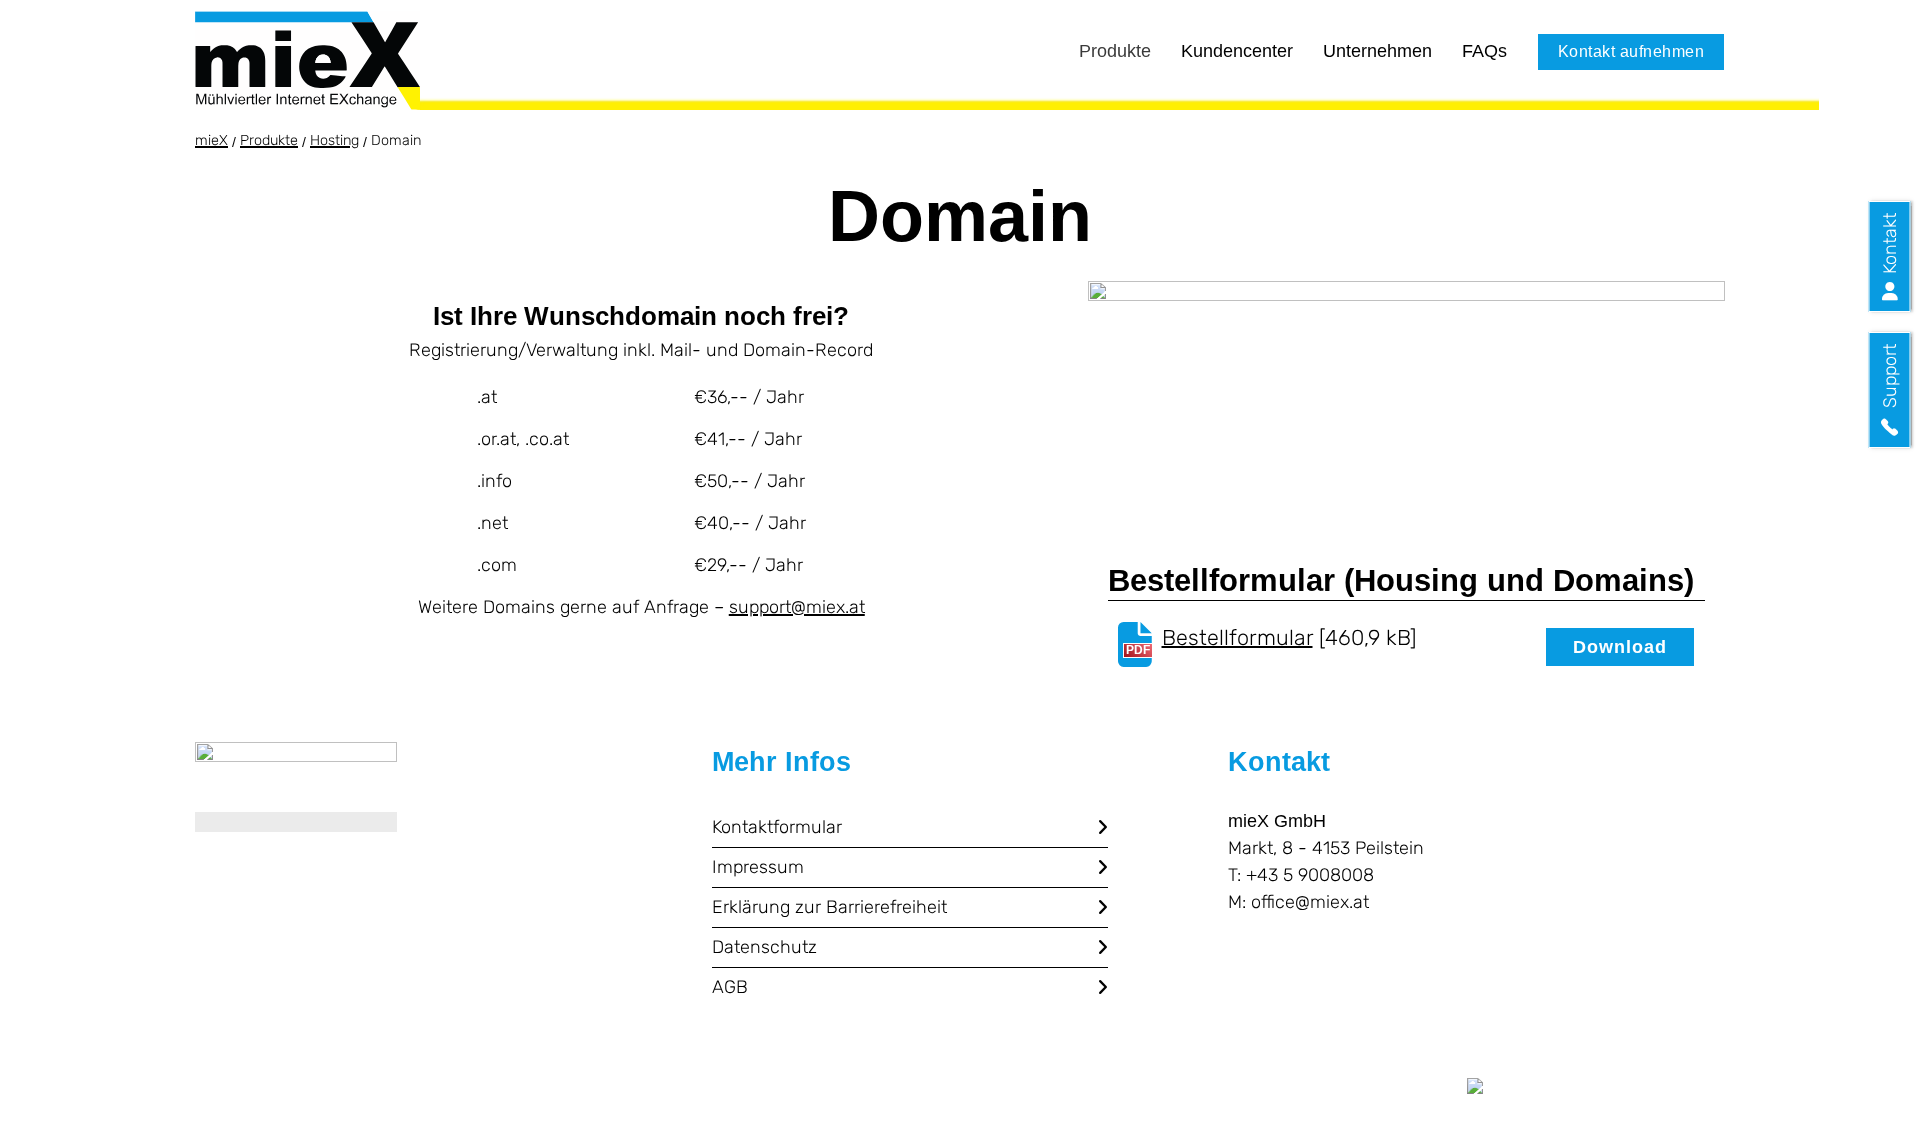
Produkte (1115, 50)
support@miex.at (797, 607)
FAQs (1484, 50)
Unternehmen (1377, 50)
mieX (211, 140)
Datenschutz (764, 947)
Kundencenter (1237, 50)
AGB (730, 987)
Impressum (758, 867)
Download (1619, 647)
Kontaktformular (777, 827)
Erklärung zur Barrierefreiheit (829, 907)
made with (1412, 1090)
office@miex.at (1310, 902)
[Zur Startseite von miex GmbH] (307, 60)
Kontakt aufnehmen (1631, 51)
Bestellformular (1237, 637)
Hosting (334, 140)
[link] (296, 787)
